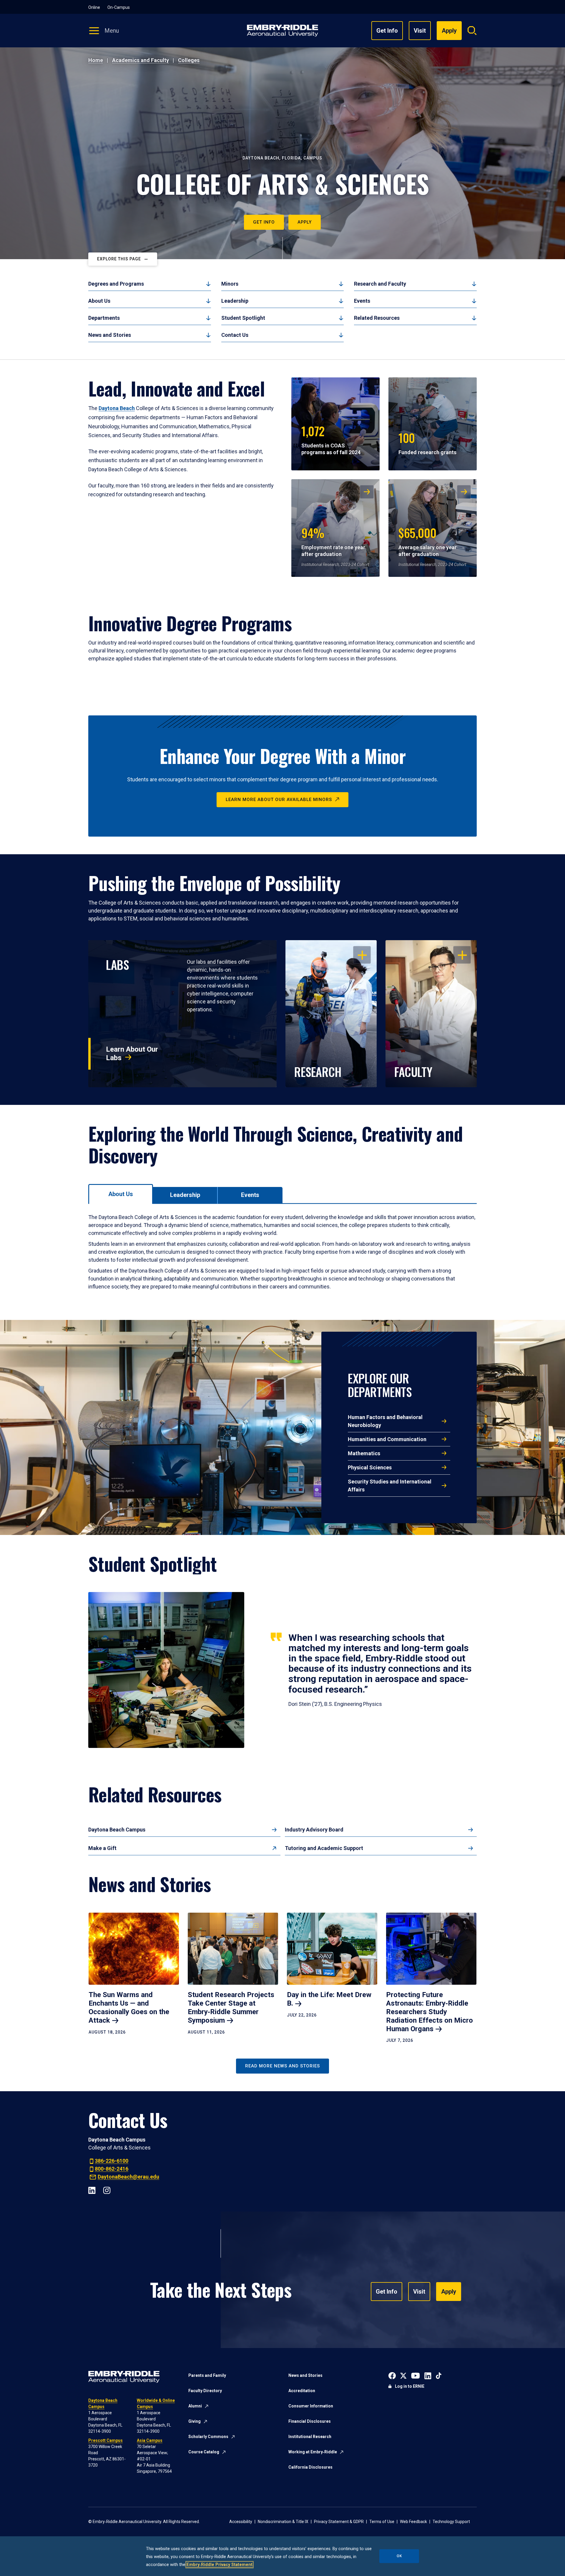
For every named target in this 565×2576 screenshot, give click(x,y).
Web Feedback (413, 2522)
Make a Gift (102, 1848)
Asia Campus (150, 2440)
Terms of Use (382, 2522)
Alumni (195, 2406)
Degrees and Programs (116, 284)
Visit (420, 31)
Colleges (189, 60)
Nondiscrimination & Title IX (283, 2522)
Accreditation (302, 2391)
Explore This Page (119, 259)
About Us (99, 301)
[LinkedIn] (92, 2190)
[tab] (121, 1194)
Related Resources (377, 318)
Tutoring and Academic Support (324, 1848)
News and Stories (110, 335)
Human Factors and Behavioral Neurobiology (385, 1421)
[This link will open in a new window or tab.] (392, 2375)
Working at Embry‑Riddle (313, 2452)
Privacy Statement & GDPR (339, 2522)
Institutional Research (310, 2437)
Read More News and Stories (282, 2066)
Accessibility (241, 2522)
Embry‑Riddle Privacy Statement (220, 2565)
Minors (230, 284)
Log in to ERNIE (410, 2386)
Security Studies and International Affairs (390, 1486)
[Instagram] (107, 2190)
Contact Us (235, 335)
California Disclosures (310, 2467)
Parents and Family (207, 2375)
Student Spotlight (243, 318)
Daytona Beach (117, 408)
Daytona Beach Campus (117, 1830)
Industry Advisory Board (314, 1830)
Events (362, 301)
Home (96, 60)
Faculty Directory (205, 2391)
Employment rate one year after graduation (333, 541)
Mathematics (364, 1453)
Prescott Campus (105, 2440)
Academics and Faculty (141, 60)
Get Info (387, 31)
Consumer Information (311, 2406)
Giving (195, 2421)
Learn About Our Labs (132, 1054)
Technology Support (451, 2522)
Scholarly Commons (208, 2437)
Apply (305, 222)
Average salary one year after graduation (428, 541)
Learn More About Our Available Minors (279, 800)
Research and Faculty (380, 284)
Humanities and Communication (387, 1439)
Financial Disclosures (310, 2421)
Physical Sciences (370, 1467)
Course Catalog (204, 2452)
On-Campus (119, 7)
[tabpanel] (282, 1252)
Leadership (235, 301)
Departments (104, 318)
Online (94, 7)
